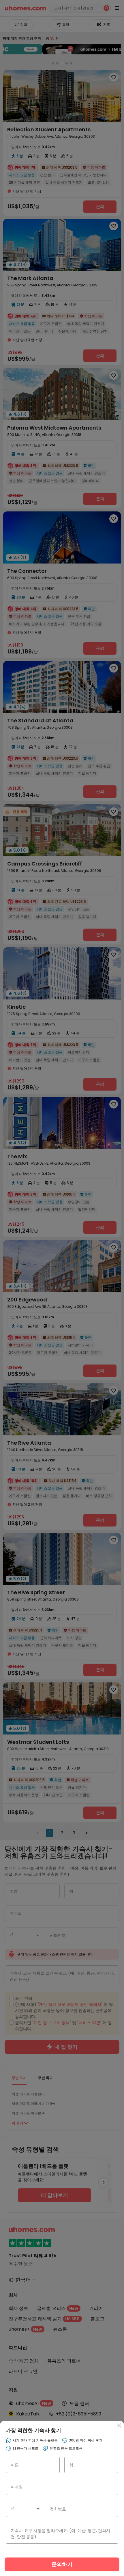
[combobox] (26, 2509)
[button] (38, 2509)
